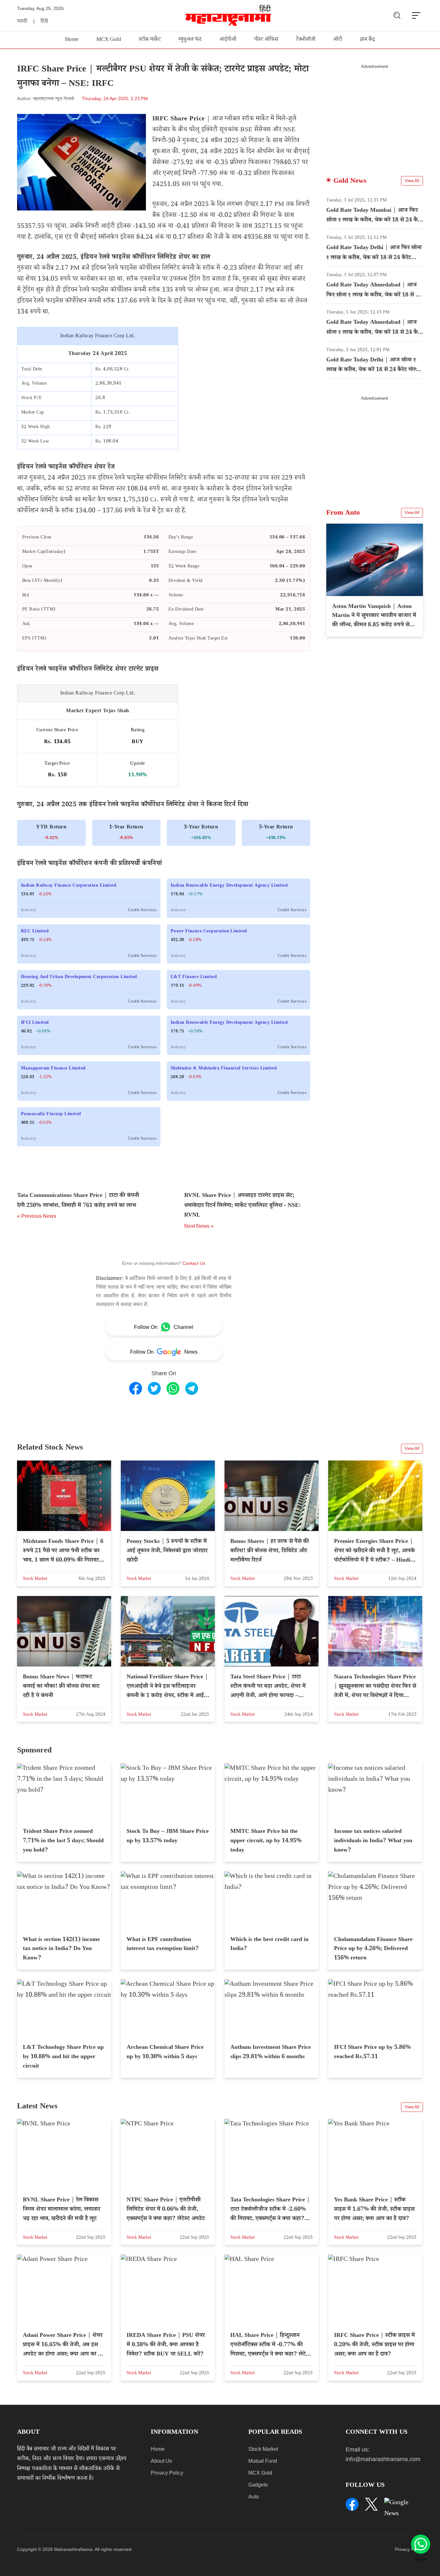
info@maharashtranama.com (383, 2459)
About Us (161, 2461)
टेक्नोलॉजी (306, 40)
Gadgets (258, 2485)
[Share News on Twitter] (154, 1388)
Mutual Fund (263, 2461)
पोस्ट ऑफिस (266, 40)
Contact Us (194, 1263)
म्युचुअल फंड (190, 40)
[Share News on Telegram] (192, 1388)
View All (412, 181)
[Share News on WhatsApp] (173, 1388)
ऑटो (338, 40)
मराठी (22, 22)
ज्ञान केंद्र (367, 40)
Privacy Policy (167, 2473)
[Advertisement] (375, 114)
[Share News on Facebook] (136, 1388)
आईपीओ (228, 40)
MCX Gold (109, 40)
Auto (254, 2497)
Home (72, 40)
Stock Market (263, 2449)
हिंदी (44, 22)
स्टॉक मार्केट (150, 40)
